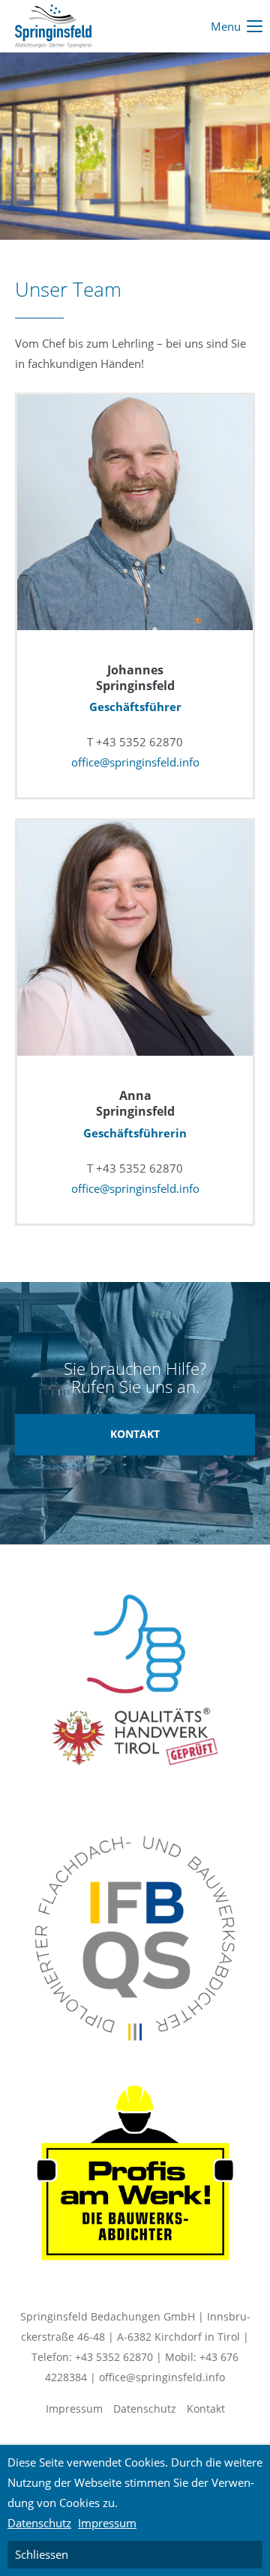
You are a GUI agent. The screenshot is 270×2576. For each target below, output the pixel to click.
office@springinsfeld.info (135, 762)
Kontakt (206, 2409)
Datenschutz (145, 2409)
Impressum (74, 2409)
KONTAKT (135, 1435)
